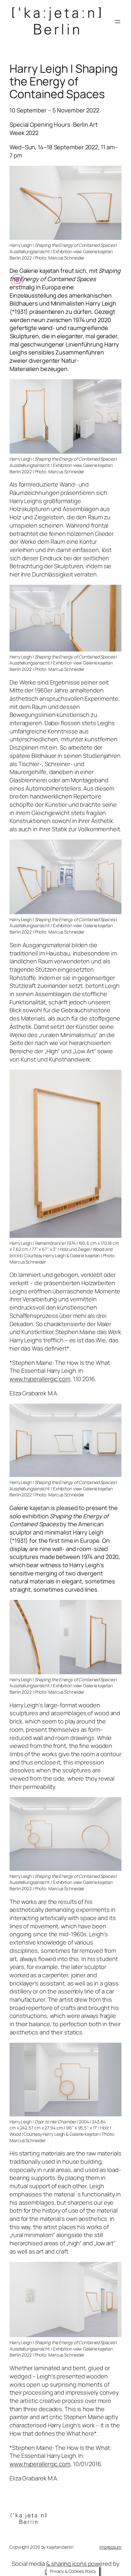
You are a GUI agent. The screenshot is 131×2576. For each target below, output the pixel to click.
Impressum (110, 2547)
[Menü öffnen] (118, 22)
